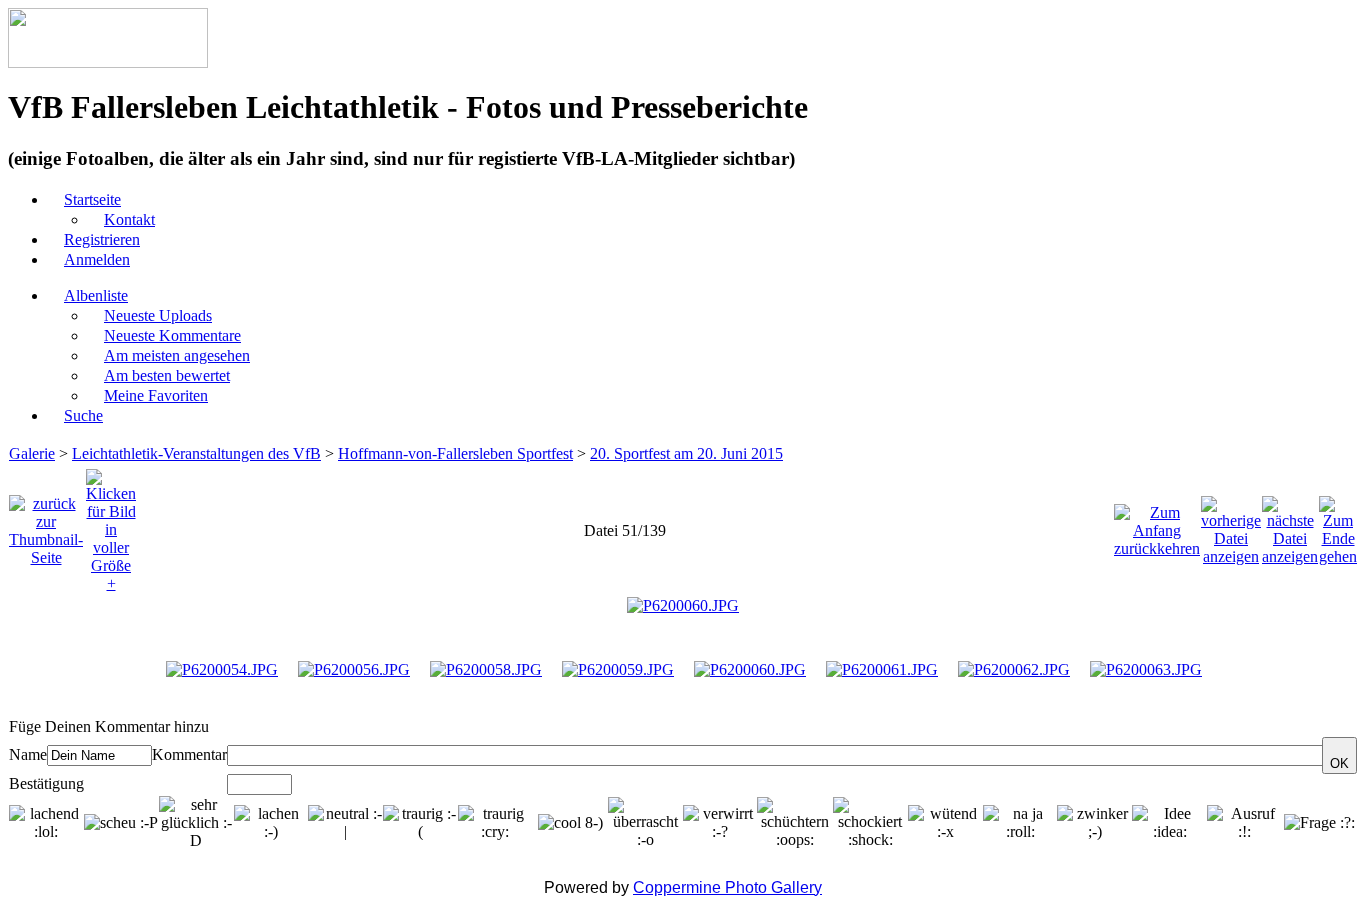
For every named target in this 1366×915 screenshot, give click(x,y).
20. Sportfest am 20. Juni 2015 (686, 453)
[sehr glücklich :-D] (196, 823)
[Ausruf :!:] (1244, 823)
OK (1339, 763)
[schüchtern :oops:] (794, 823)
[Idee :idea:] (1169, 823)
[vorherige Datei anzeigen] (1231, 525)
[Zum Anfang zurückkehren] (1157, 525)
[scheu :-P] (121, 823)
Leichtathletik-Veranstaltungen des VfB (196, 453)
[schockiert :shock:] (870, 823)
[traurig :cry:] (495, 823)
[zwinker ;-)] (1094, 823)
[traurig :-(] (420, 823)
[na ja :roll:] (1020, 823)
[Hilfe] (219, 726)
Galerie (32, 453)
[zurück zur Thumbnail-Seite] (46, 525)
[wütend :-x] (945, 823)
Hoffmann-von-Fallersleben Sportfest (455, 453)
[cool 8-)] (570, 823)
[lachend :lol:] (46, 823)
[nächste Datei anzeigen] (1290, 525)
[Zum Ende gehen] (1338, 525)
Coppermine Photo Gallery (727, 887)
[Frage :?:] (1319, 823)
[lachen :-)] (271, 823)
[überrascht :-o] (645, 823)
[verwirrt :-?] (720, 823)
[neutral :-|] (345, 823)
